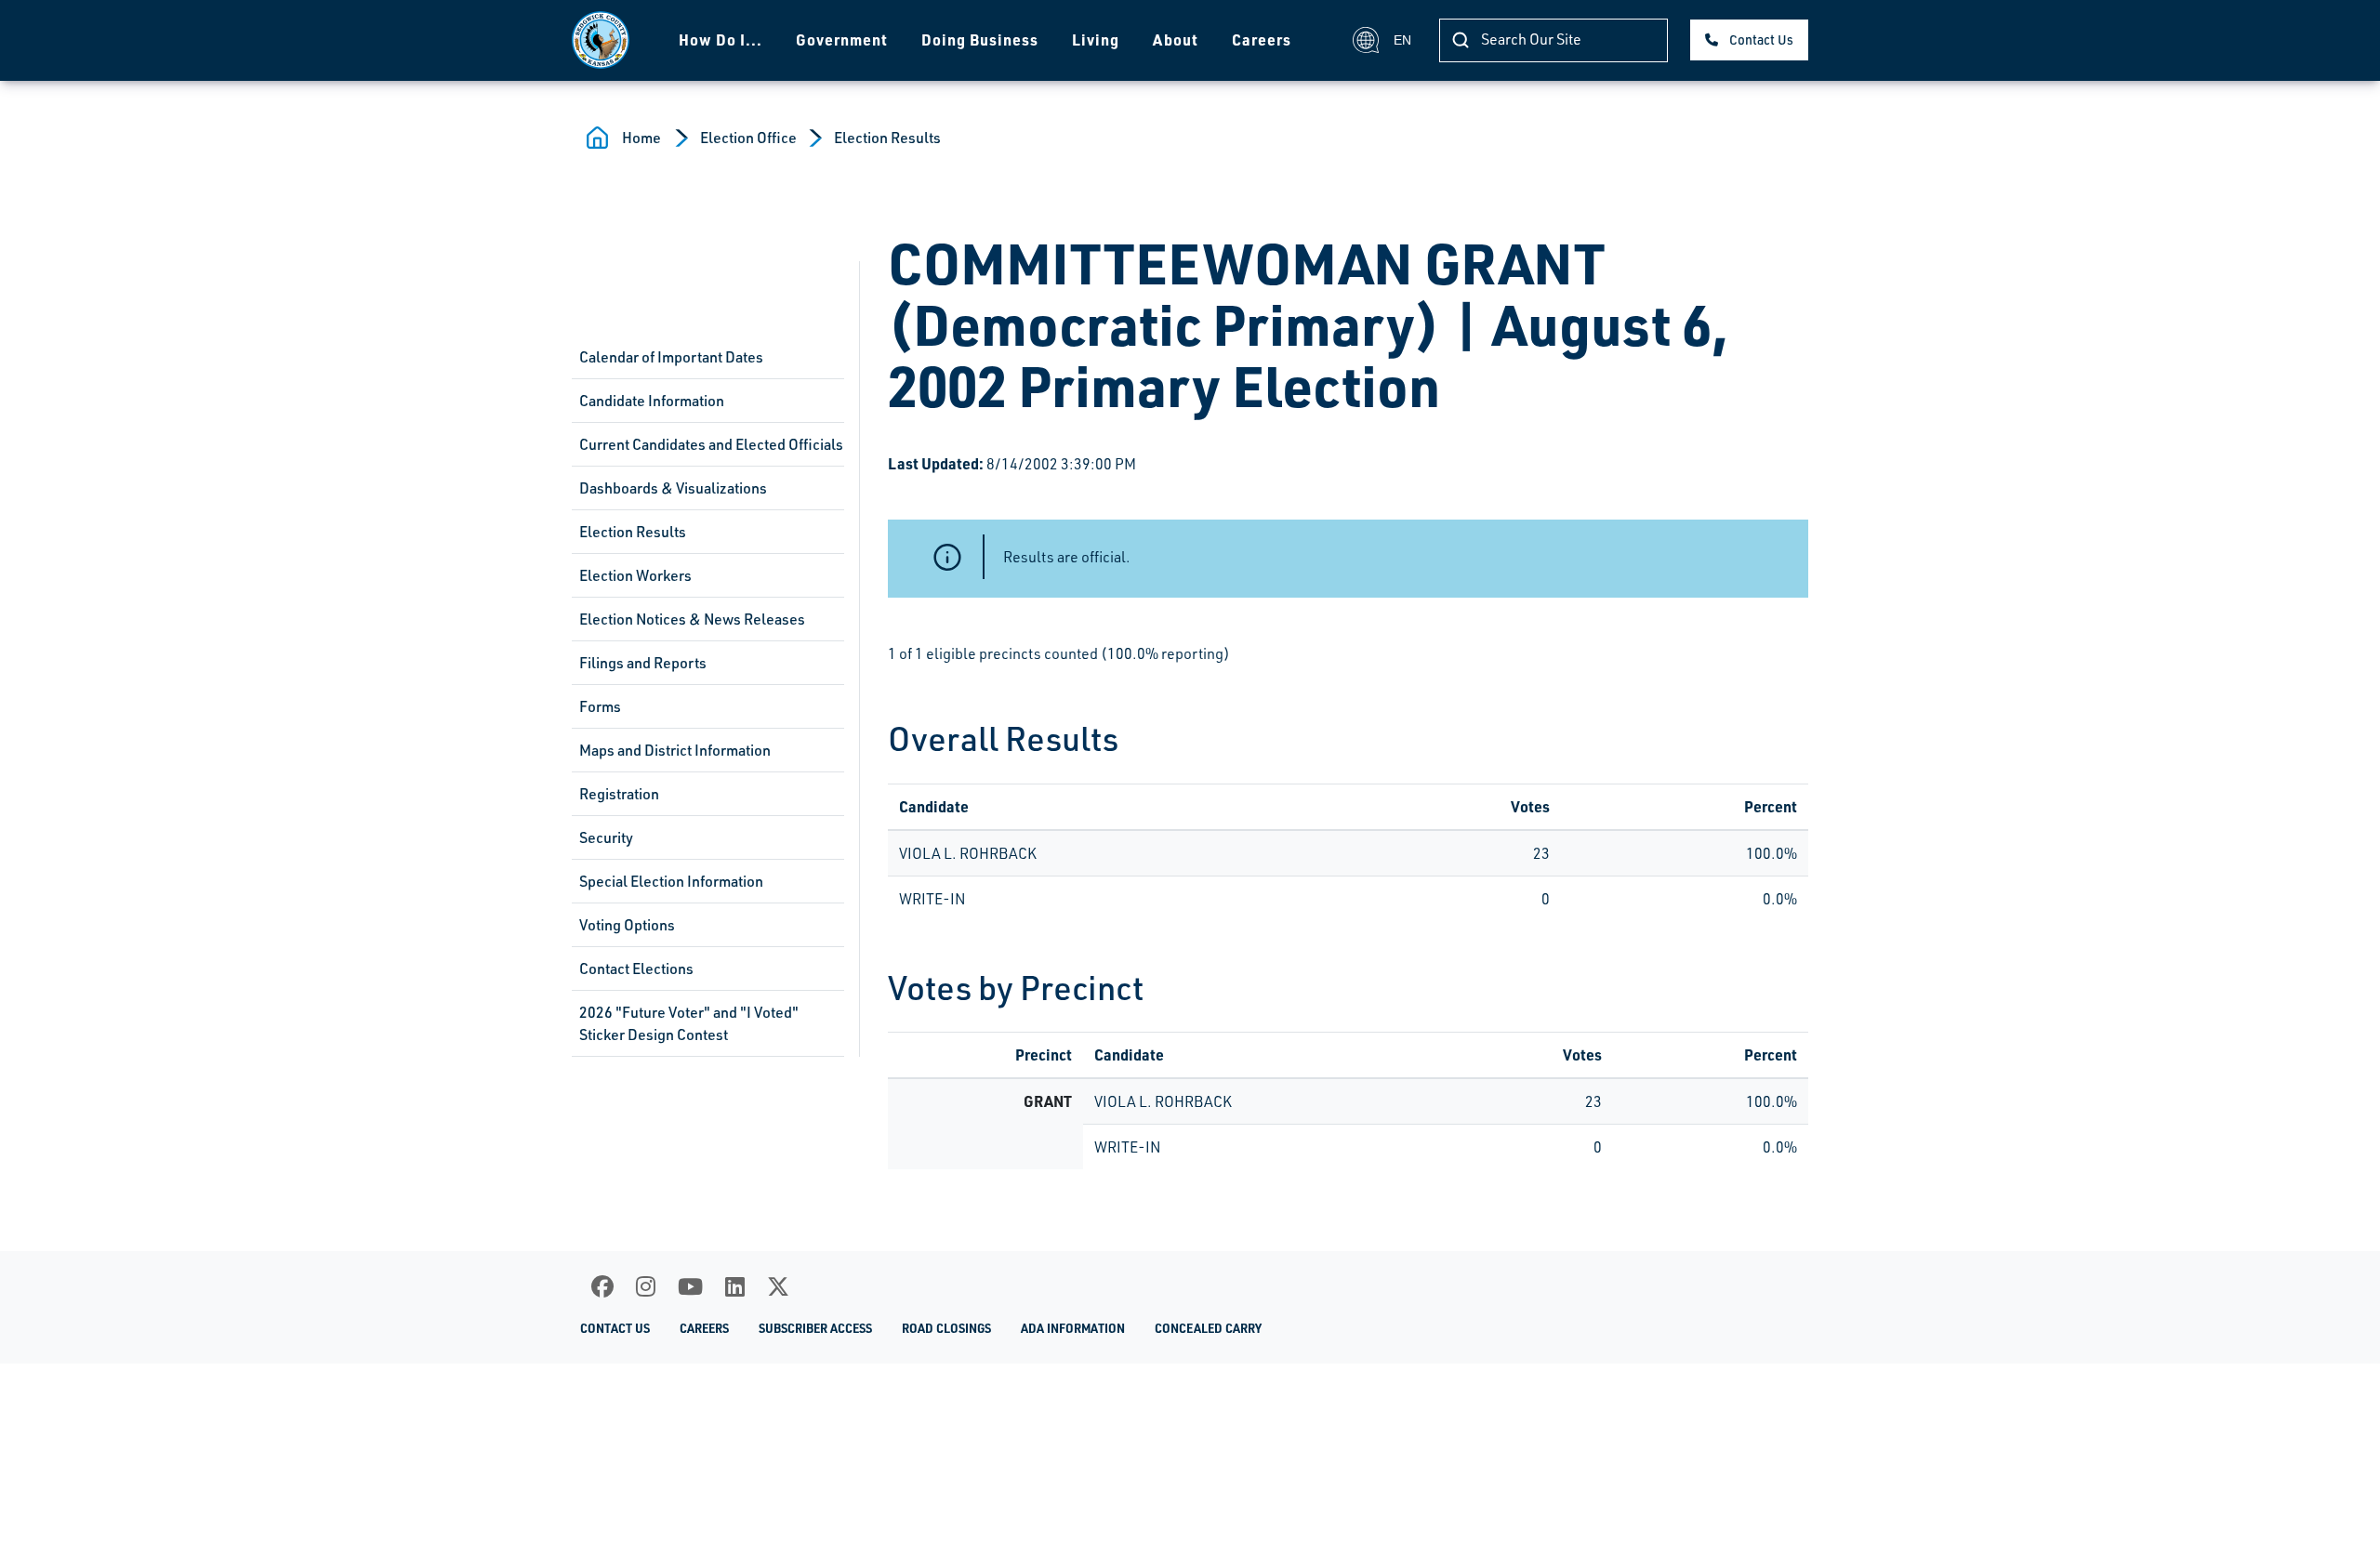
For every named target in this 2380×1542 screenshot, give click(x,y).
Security (606, 837)
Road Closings (946, 1328)
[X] (778, 1286)
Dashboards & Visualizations (673, 488)
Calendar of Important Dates (671, 357)
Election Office (748, 138)
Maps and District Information (675, 750)
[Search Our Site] (1461, 40)
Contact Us (1761, 40)
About (1176, 40)
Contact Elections (636, 969)
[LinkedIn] (735, 1286)
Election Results (887, 138)
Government (842, 40)
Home (641, 138)
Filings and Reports (643, 663)
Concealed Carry (1208, 1328)
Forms (600, 706)
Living (1096, 40)
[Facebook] (602, 1286)
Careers (1262, 40)
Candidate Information (652, 401)
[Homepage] (601, 40)
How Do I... (721, 40)
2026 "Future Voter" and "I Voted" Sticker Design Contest (689, 1023)
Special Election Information (671, 881)
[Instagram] (646, 1286)
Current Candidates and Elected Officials (711, 444)
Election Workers (635, 575)
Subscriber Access (815, 1328)
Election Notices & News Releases (692, 619)
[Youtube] (690, 1286)
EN (1402, 40)
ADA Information (1073, 1328)
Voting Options (627, 925)
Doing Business (980, 40)
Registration (619, 794)
